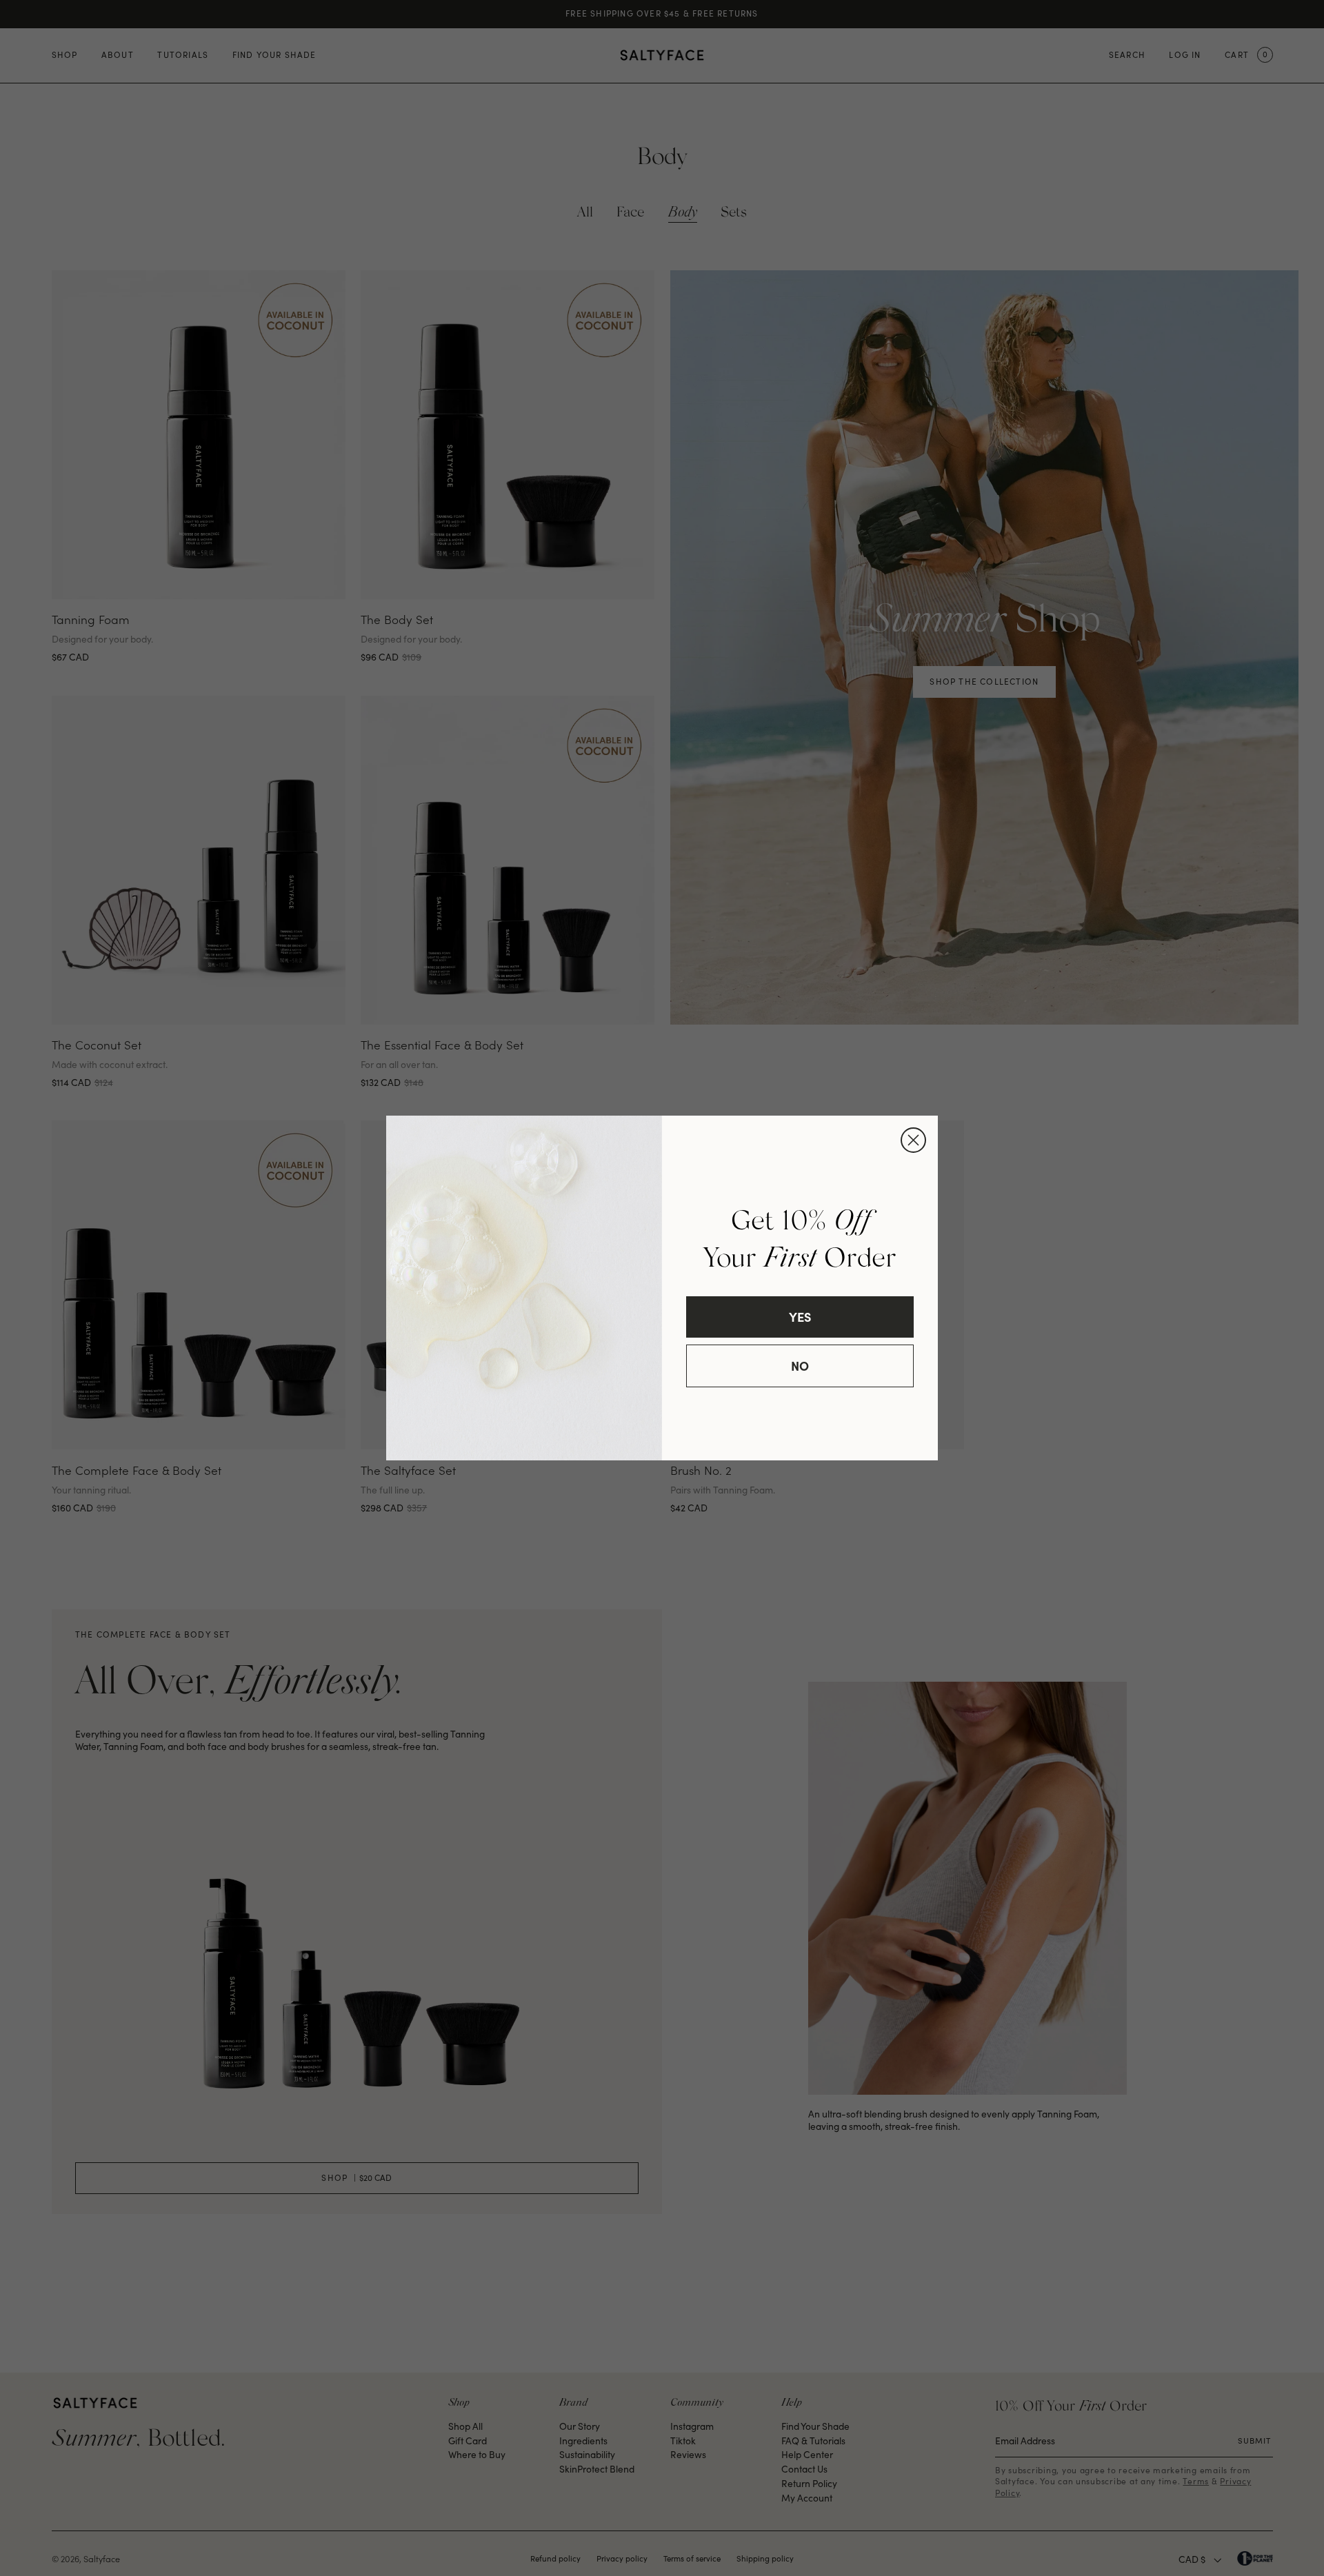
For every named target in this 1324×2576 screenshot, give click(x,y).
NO (800, 1366)
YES (800, 1317)
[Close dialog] (913, 1140)
